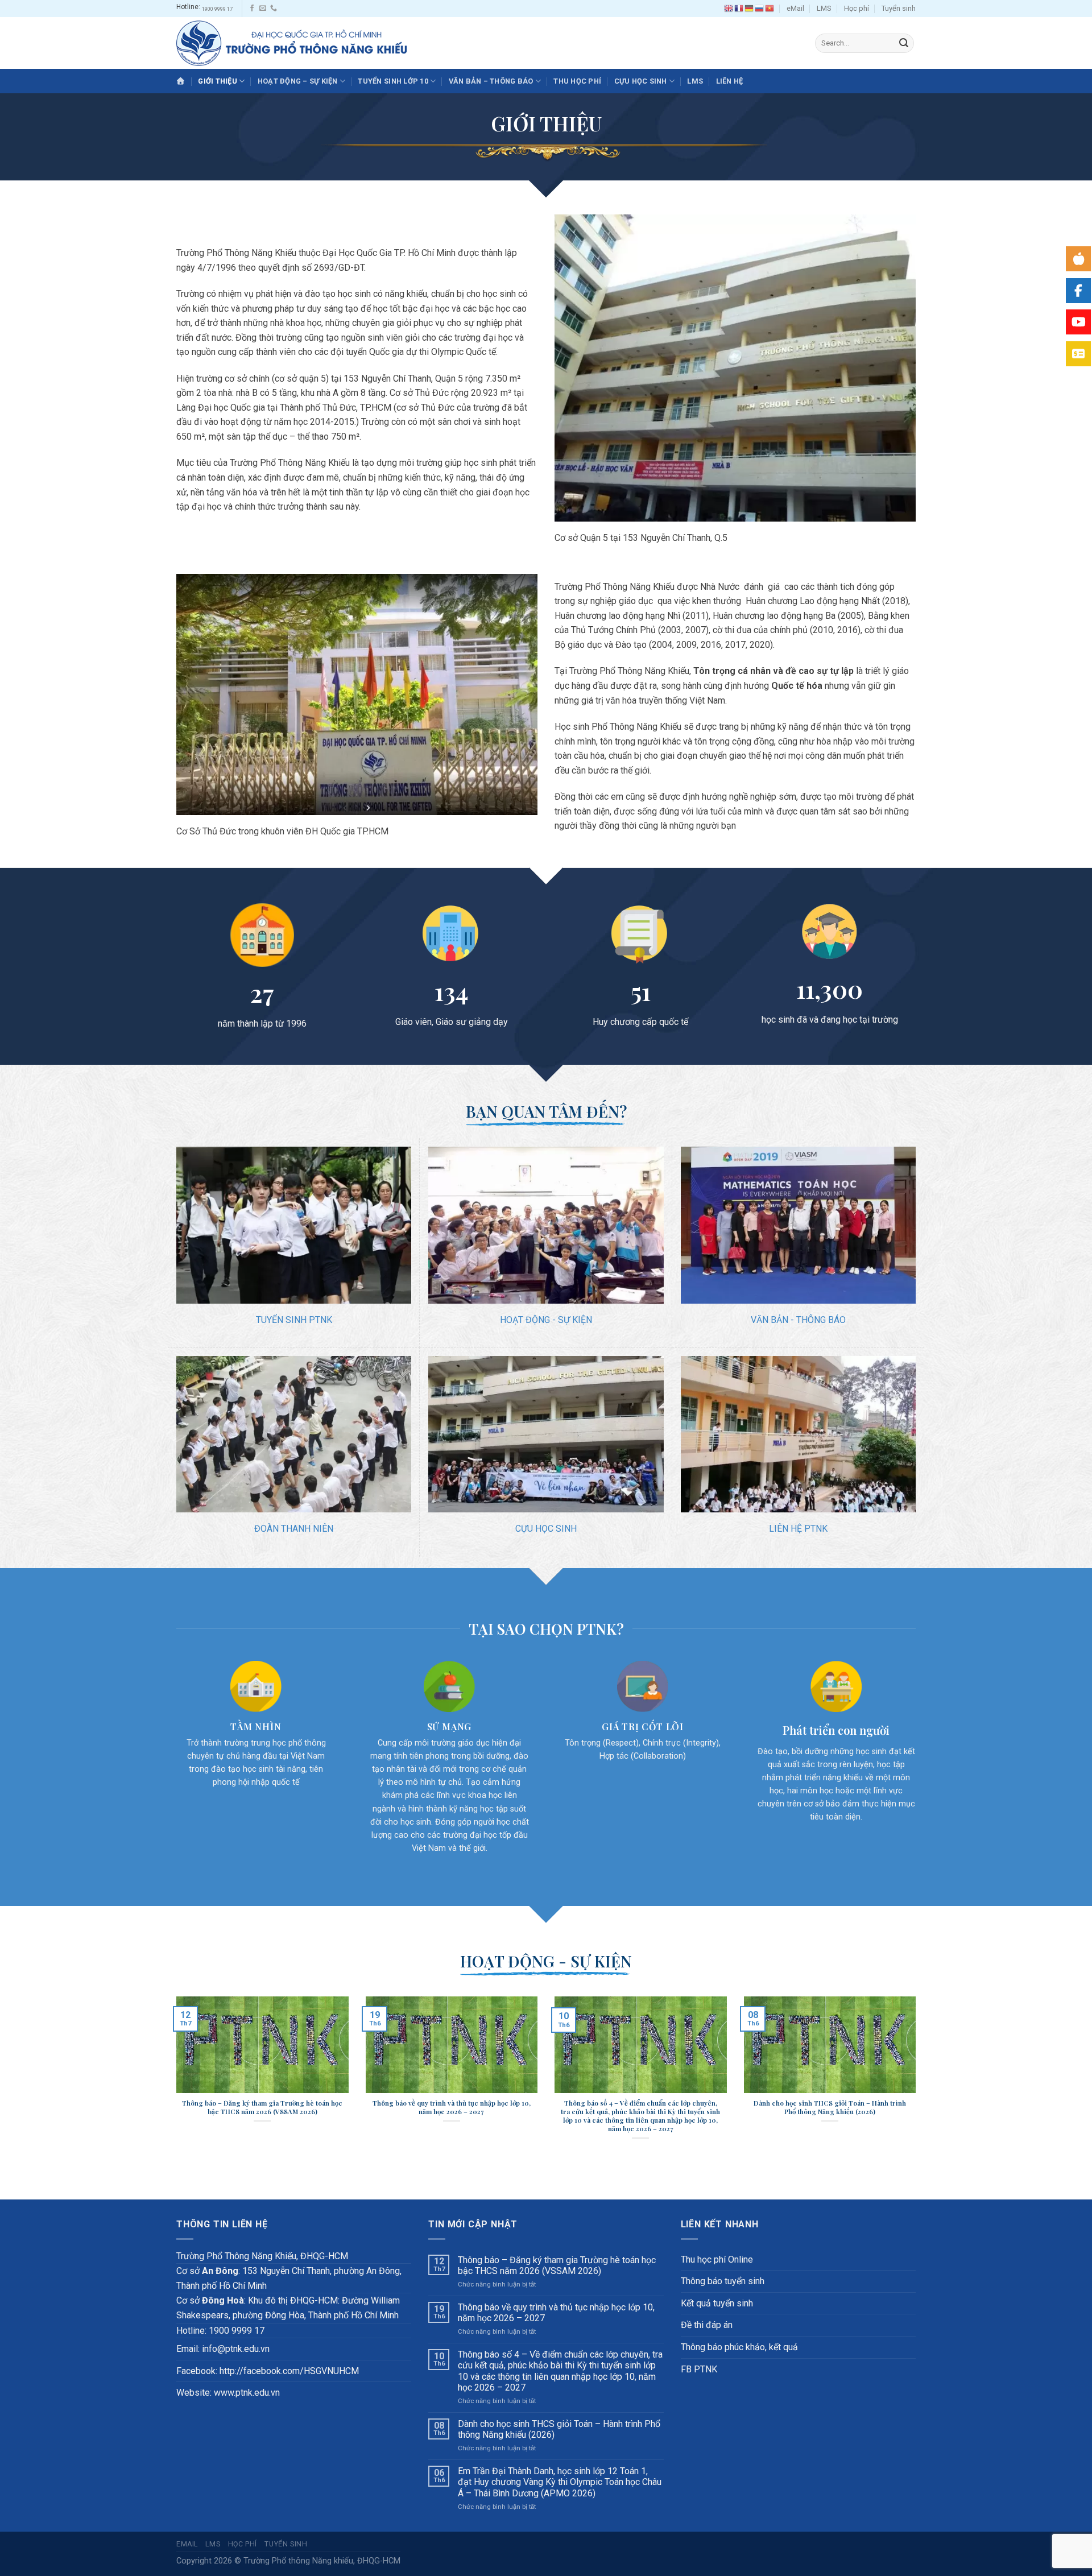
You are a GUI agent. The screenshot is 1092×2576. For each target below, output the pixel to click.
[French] (739, 9)
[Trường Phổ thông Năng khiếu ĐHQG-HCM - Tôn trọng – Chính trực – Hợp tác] (291, 43)
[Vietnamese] (770, 9)
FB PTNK (699, 2369)
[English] (729, 9)
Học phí (857, 8)
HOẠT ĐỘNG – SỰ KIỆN (298, 81)
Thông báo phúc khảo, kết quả (739, 2347)
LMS (824, 8)
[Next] (918, 2083)
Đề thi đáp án (707, 2325)
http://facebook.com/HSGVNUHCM (289, 2371)
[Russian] (760, 9)
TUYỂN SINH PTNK (294, 1320)
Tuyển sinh (899, 8)
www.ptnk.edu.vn (247, 2393)
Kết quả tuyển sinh (717, 2303)
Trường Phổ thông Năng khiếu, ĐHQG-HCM (322, 2561)
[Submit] (904, 43)
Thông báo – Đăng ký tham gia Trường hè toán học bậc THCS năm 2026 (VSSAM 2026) (557, 2265)
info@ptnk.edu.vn (236, 2349)
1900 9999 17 (217, 9)
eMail (795, 8)
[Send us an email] (263, 9)
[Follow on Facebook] (252, 9)
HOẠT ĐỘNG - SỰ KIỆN (546, 1320)
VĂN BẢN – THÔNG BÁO (491, 81)
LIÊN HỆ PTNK (798, 1529)
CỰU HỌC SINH (641, 81)
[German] (750, 9)
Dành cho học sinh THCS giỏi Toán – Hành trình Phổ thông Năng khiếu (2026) (559, 2429)
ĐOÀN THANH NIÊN (294, 1529)
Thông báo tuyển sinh (723, 2281)
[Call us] (274, 9)
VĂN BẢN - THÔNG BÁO (798, 1320)
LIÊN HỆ (730, 81)
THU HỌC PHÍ (577, 81)
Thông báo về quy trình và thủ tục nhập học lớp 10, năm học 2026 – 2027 (556, 2313)
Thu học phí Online (717, 2259)
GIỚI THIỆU (218, 81)
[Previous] (174, 2083)
